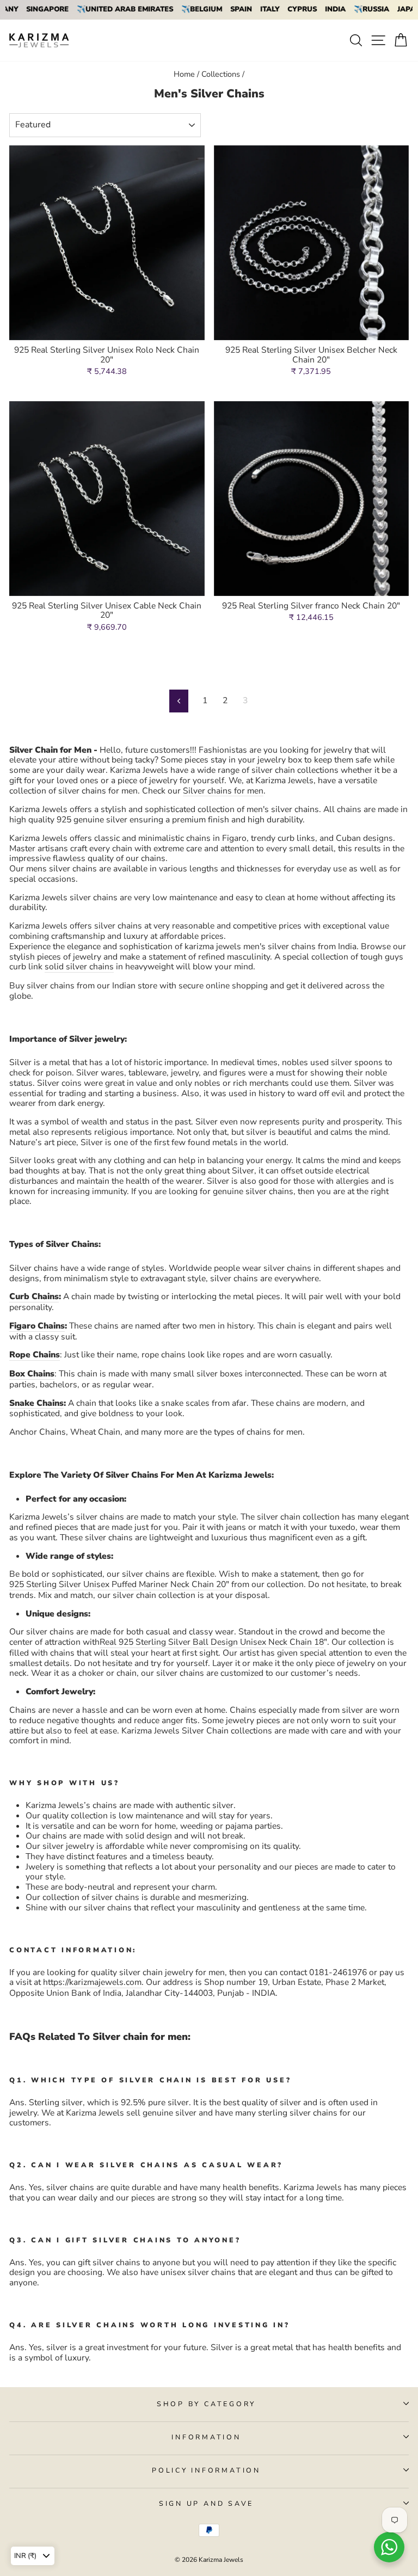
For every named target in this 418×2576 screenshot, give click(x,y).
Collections (221, 74)
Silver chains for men (223, 791)
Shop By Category (206, 2404)
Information (206, 2437)
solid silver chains (79, 967)
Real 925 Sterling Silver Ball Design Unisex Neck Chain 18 (212, 1643)
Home (184, 74)
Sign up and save (206, 2503)
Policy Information (206, 2470)
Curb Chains (34, 1297)
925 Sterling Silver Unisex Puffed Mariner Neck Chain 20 (118, 1585)
